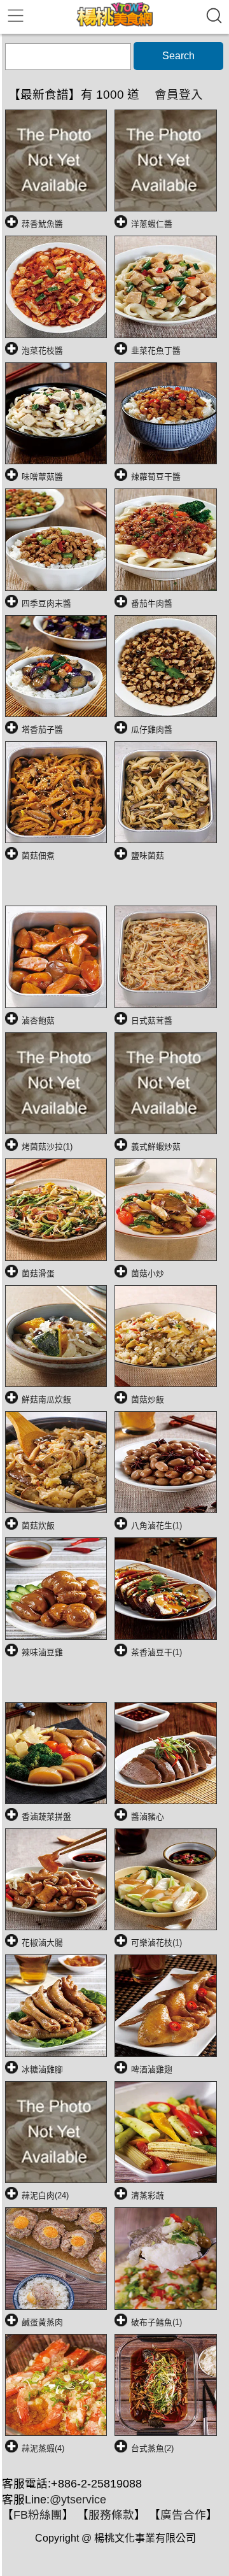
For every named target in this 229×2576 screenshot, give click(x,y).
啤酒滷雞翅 (152, 2069)
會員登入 (179, 95)
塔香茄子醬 (42, 729)
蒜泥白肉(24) (45, 2195)
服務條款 (111, 2515)
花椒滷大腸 (42, 1943)
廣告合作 (183, 2515)
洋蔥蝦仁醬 (152, 224)
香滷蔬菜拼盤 (46, 1817)
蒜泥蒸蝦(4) (43, 2448)
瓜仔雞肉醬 (152, 729)
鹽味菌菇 (148, 856)
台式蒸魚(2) (152, 2448)
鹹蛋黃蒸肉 (42, 2322)
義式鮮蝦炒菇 (156, 1147)
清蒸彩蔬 (148, 2195)
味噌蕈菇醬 (42, 477)
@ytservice (78, 2500)
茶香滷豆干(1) (156, 1652)
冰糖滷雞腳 (42, 2069)
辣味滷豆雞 (42, 1652)
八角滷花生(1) (156, 1526)
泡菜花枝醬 (42, 351)
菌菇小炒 (148, 1273)
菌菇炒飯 (148, 1399)
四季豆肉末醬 (46, 603)
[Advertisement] (117, 888)
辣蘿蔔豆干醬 (156, 477)
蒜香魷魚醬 (42, 224)
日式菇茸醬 (152, 1021)
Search (178, 56)
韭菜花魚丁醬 (156, 351)
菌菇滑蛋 (38, 1273)
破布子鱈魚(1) (156, 2322)
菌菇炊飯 (38, 1526)
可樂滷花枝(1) (156, 1943)
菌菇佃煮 (38, 856)
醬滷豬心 (148, 1817)
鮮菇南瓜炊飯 (46, 1399)
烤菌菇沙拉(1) (47, 1147)
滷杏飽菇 (38, 1021)
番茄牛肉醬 (152, 603)
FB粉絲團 (38, 2515)
